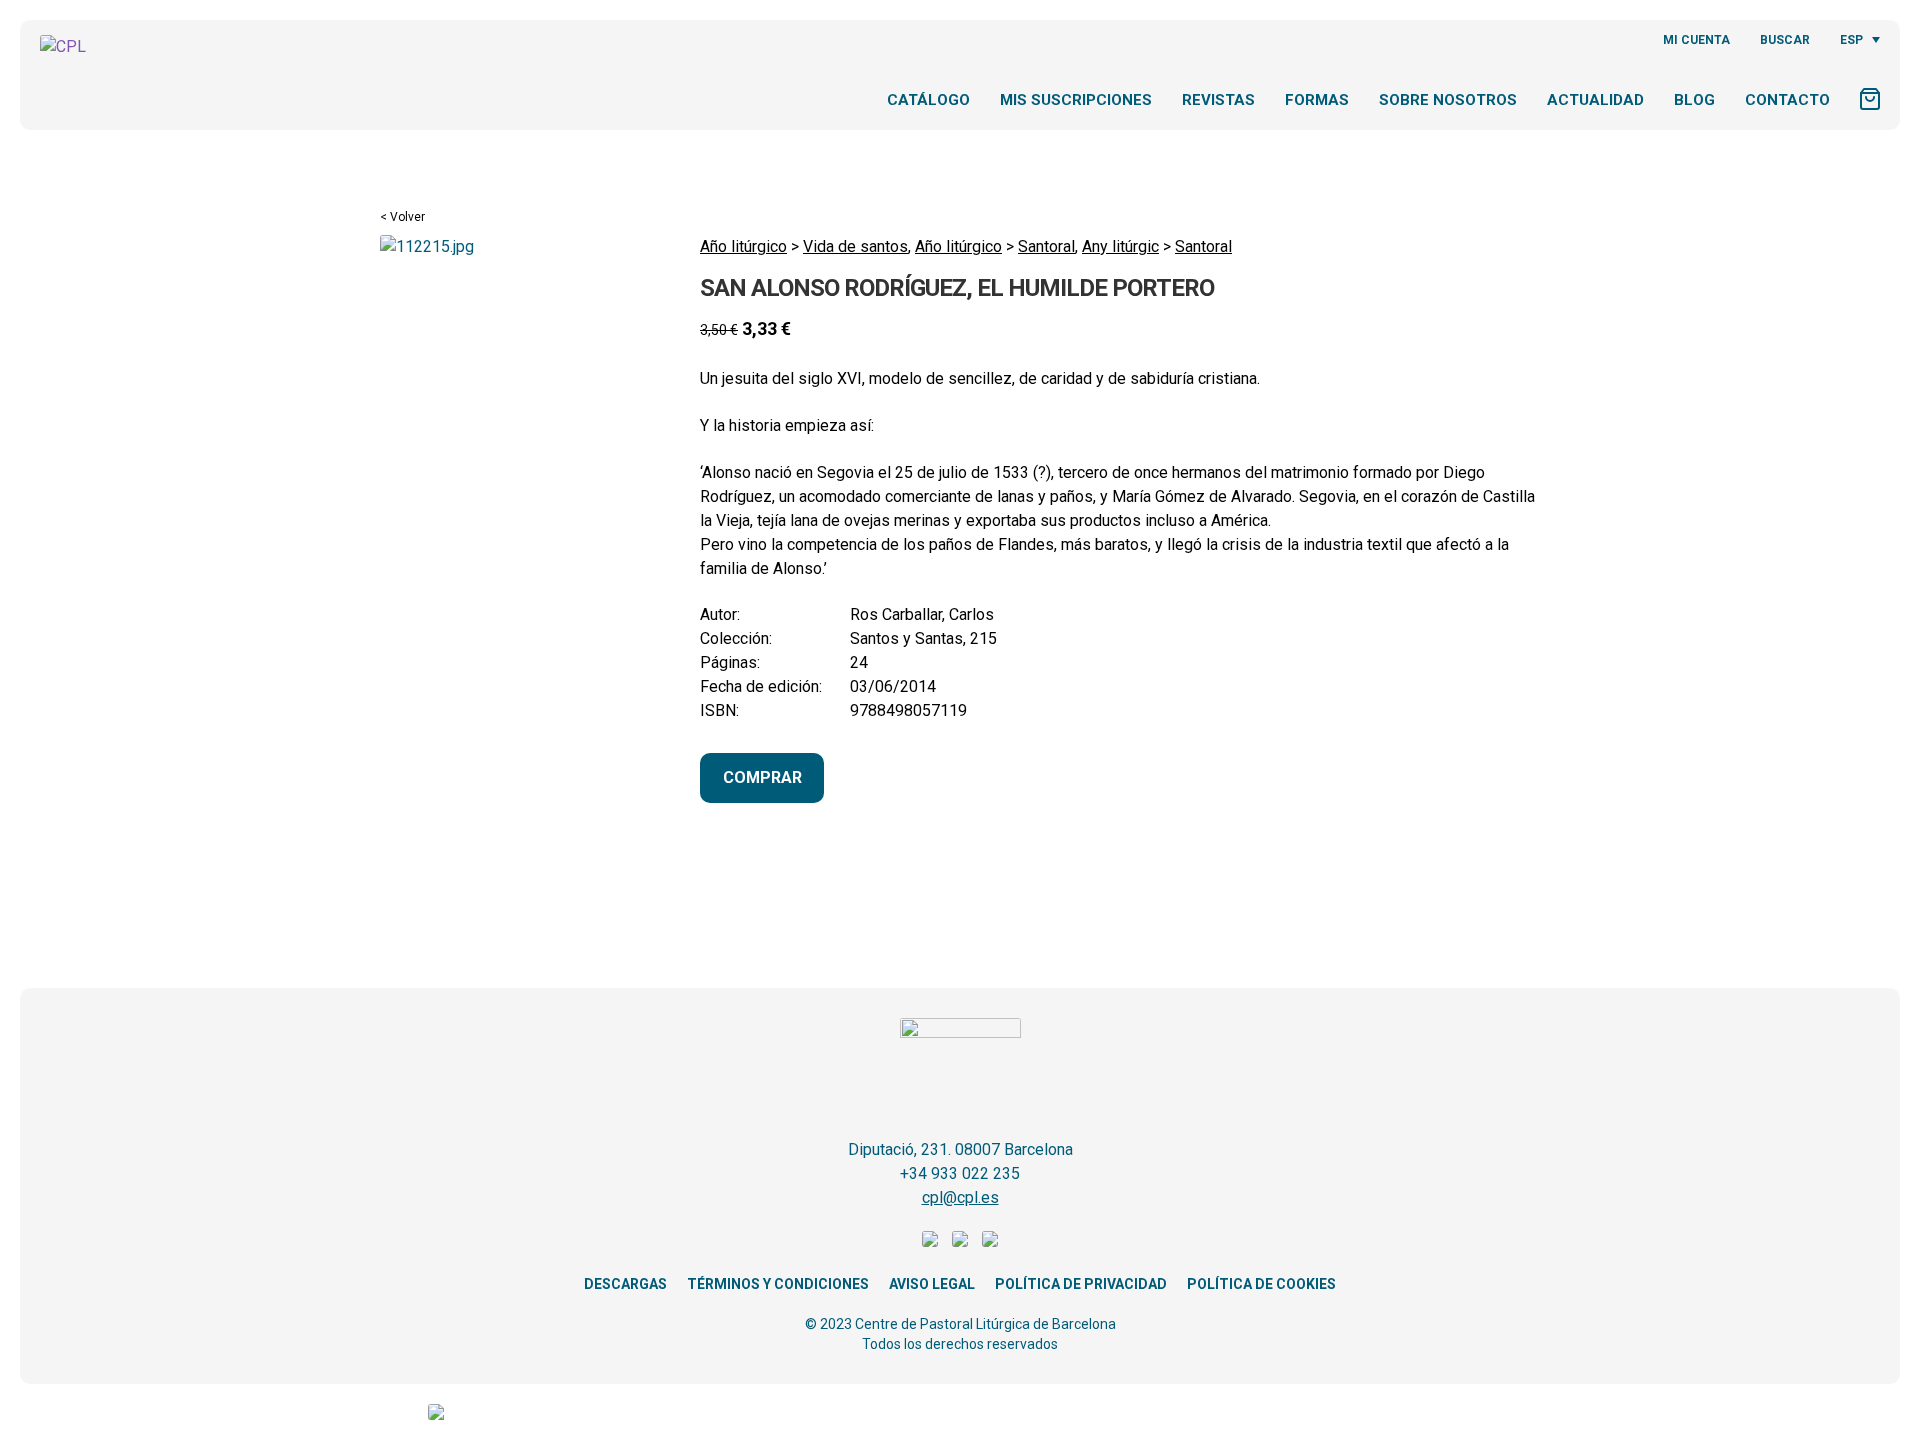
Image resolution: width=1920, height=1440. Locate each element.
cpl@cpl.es (960, 1197)
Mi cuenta (1696, 40)
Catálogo (928, 100)
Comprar (762, 777)
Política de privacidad (1081, 1284)
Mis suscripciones (1076, 100)
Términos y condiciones (778, 1284)
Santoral (1046, 246)
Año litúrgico (743, 246)
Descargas (625, 1284)
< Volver (402, 217)
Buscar (1785, 40)
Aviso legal (932, 1284)
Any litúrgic (1120, 246)
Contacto (1787, 100)
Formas (1317, 100)
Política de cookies (1261, 1284)
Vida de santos (855, 246)
